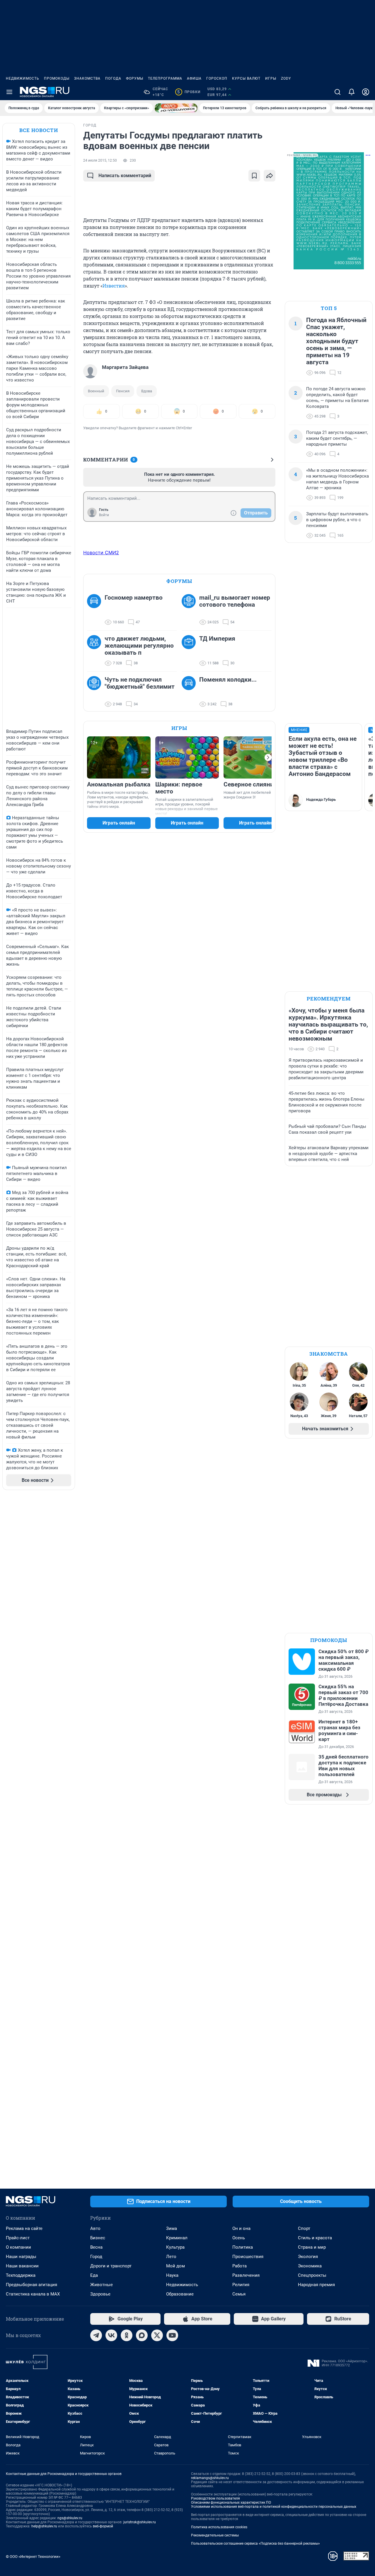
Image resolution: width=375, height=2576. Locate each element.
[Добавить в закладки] (254, 176)
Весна (96, 2247)
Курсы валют (246, 78)
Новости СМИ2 (101, 553)
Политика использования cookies (219, 2527)
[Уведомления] (352, 92)
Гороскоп (217, 78)
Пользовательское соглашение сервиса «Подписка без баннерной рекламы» (255, 2543)
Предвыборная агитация (31, 2285)
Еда (94, 2275)
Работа (240, 2266)
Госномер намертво (134, 598)
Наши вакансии (22, 2266)
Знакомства (87, 78)
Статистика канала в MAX (33, 2294)
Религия (241, 2285)
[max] (142, 2335)
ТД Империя (217, 639)
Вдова (147, 391)
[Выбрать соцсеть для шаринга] (270, 176)
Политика (243, 2247)
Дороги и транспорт (111, 2266)
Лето (171, 2257)
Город (96, 2257)
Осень (239, 2238)
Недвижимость (23, 78)
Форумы (135, 78)
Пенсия (123, 391)
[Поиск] (337, 92)
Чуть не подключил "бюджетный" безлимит (140, 683)
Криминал (177, 2238)
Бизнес (98, 2238)
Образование (180, 2294)
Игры (271, 78)
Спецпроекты (312, 2275)
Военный (96, 391)
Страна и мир (312, 2247)
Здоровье (100, 2294)
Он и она (241, 2228)
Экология (308, 2257)
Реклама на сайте (24, 2228)
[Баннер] (176, 108)
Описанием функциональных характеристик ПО (231, 2503)
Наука (172, 2275)
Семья (239, 2294)
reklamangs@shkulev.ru (210, 2478)
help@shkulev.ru (44, 2526)
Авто (95, 2228)
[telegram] (96, 2335)
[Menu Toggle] (9, 92)
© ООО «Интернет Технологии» (33, 2557)
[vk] (111, 2335)
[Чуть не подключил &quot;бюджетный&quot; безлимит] (96, 692)
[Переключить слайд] (268, 757)
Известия (114, 286)
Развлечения (246, 2275)
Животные (102, 2285)
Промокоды (57, 78)
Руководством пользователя (215, 2498)
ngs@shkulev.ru (70, 2518)
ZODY (286, 78)
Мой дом (175, 2266)
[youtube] (172, 2335)
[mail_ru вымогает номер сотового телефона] (190, 610)
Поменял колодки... (228, 680)
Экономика (310, 2266)
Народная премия (316, 2285)
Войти (104, 515)
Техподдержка (21, 2275)
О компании (18, 2247)
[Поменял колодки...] (190, 692)
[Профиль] (366, 92)
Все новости (39, 130)
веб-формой (103, 2526)
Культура (175, 2247)
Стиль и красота (315, 2238)
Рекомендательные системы (215, 2535)
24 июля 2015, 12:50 (100, 160)
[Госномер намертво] (96, 610)
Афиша (194, 78)
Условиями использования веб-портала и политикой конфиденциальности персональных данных (274, 2507)
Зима (172, 2228)
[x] (157, 2335)
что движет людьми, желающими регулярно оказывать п (139, 646)
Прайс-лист (18, 2238)
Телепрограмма (165, 78)
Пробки (189, 92)
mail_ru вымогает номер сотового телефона (235, 601)
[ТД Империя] (190, 651)
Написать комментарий (125, 176)
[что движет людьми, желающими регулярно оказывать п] (96, 651)
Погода (113, 78)
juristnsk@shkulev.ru (140, 2522)
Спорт (304, 2228)
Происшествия (248, 2257)
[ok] (127, 2335)
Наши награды (21, 2257)
